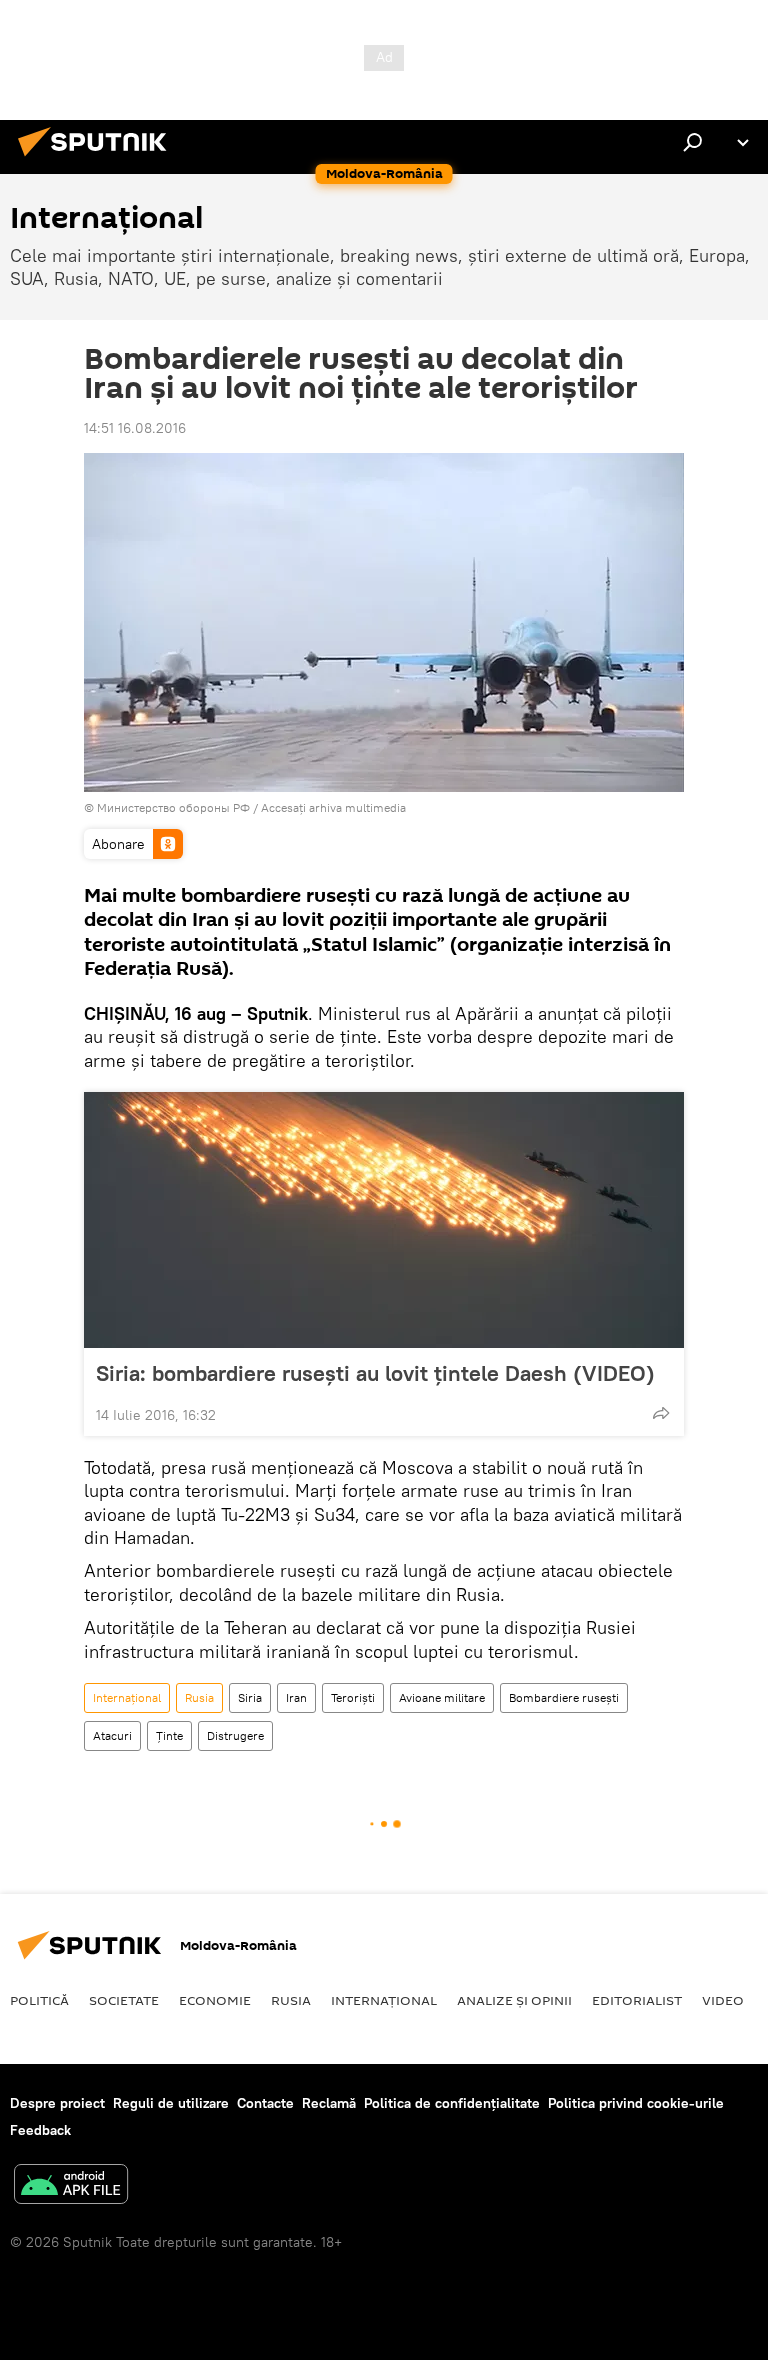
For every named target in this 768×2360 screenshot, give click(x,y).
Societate (124, 2000)
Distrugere (235, 1735)
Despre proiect (57, 2103)
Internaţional (127, 1697)
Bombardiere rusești (564, 1697)
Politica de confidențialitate (452, 2103)
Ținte (169, 1735)
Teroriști (353, 1697)
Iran (296, 1697)
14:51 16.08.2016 (135, 428)
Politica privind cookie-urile (636, 2103)
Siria (250, 1697)
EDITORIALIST (637, 2000)
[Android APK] (71, 2186)
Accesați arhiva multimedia (333, 807)
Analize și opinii (514, 2000)
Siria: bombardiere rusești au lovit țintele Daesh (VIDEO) (375, 1373)
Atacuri (112, 1735)
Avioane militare (442, 1697)
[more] (661, 1413)
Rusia (199, 1697)
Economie (215, 2000)
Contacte (265, 2103)
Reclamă (329, 2103)
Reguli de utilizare (171, 2103)
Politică (39, 2000)
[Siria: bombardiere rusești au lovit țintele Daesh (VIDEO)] (384, 1220)
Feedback (40, 2130)
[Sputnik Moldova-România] (98, 159)
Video (723, 2000)
